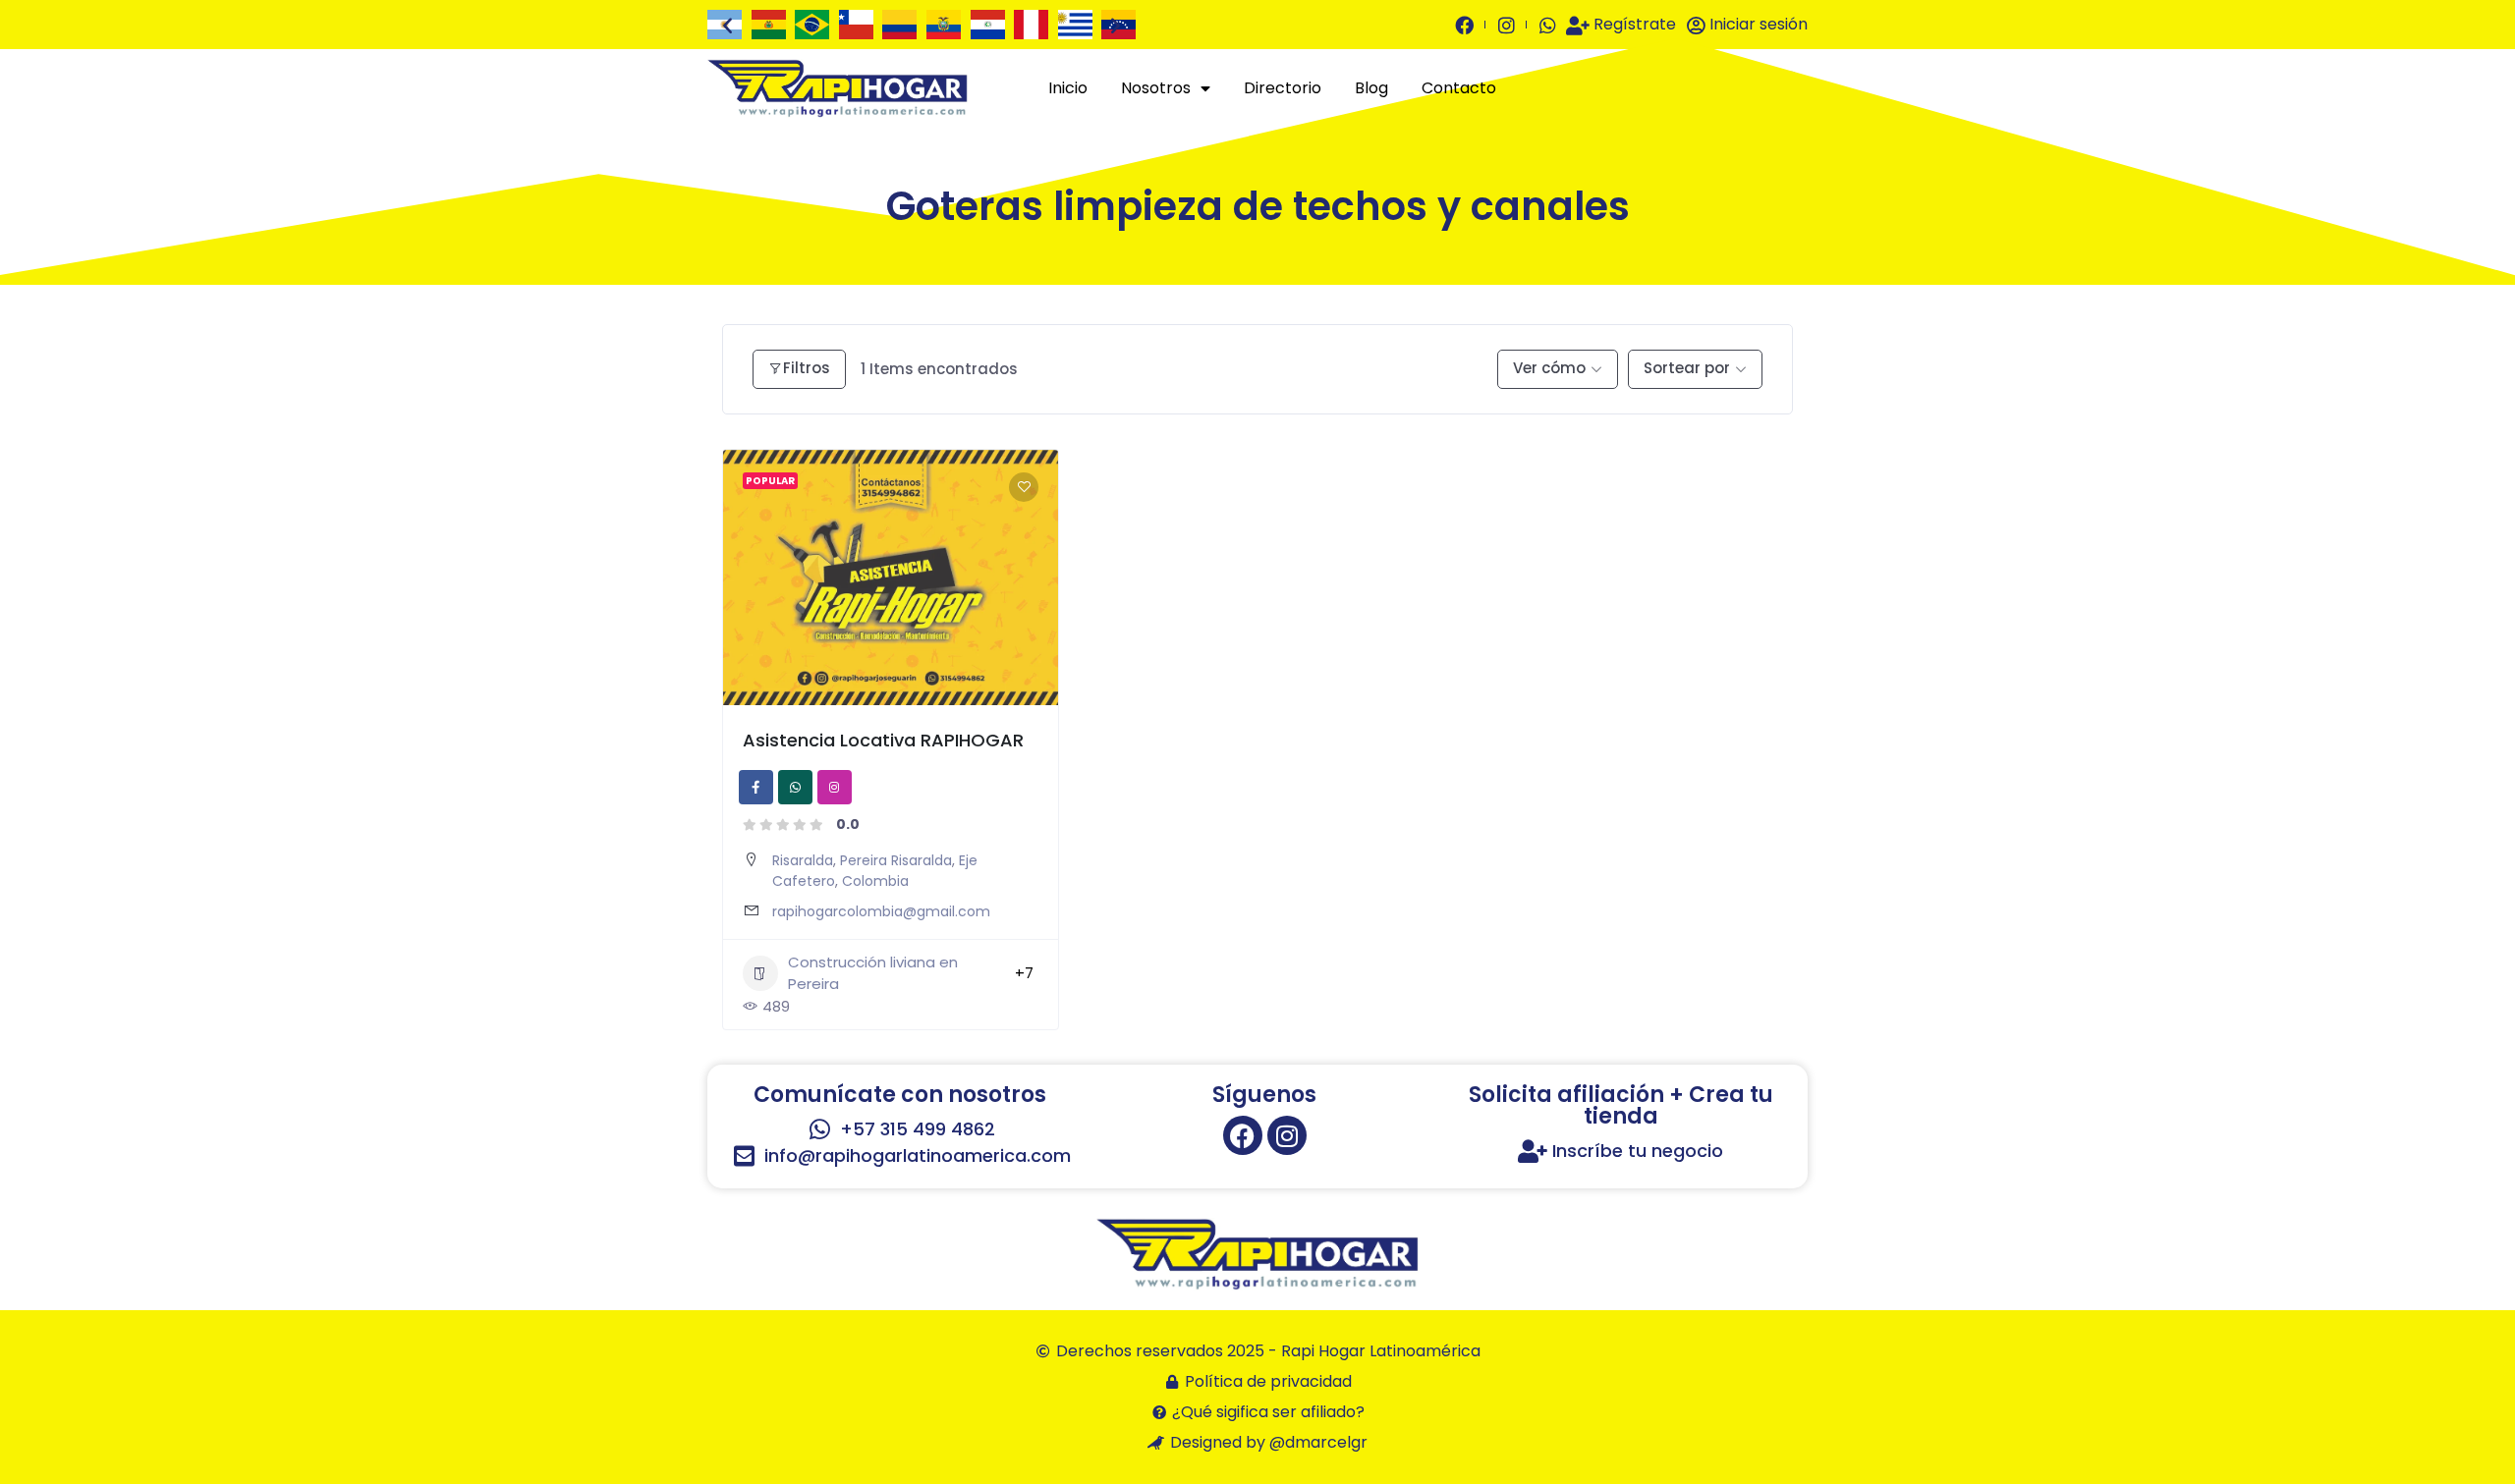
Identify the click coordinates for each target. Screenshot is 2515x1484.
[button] (727, 25)
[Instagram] (1287, 1135)
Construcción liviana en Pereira (873, 973)
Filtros (807, 368)
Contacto (1459, 88)
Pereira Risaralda (896, 860)
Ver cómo (1549, 368)
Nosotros (1156, 88)
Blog (1371, 88)
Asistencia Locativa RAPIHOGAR (883, 740)
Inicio (1068, 88)
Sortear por (1687, 368)
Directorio (1283, 88)
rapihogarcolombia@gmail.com (881, 911)
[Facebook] (1243, 1135)
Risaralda (803, 860)
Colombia (875, 881)
